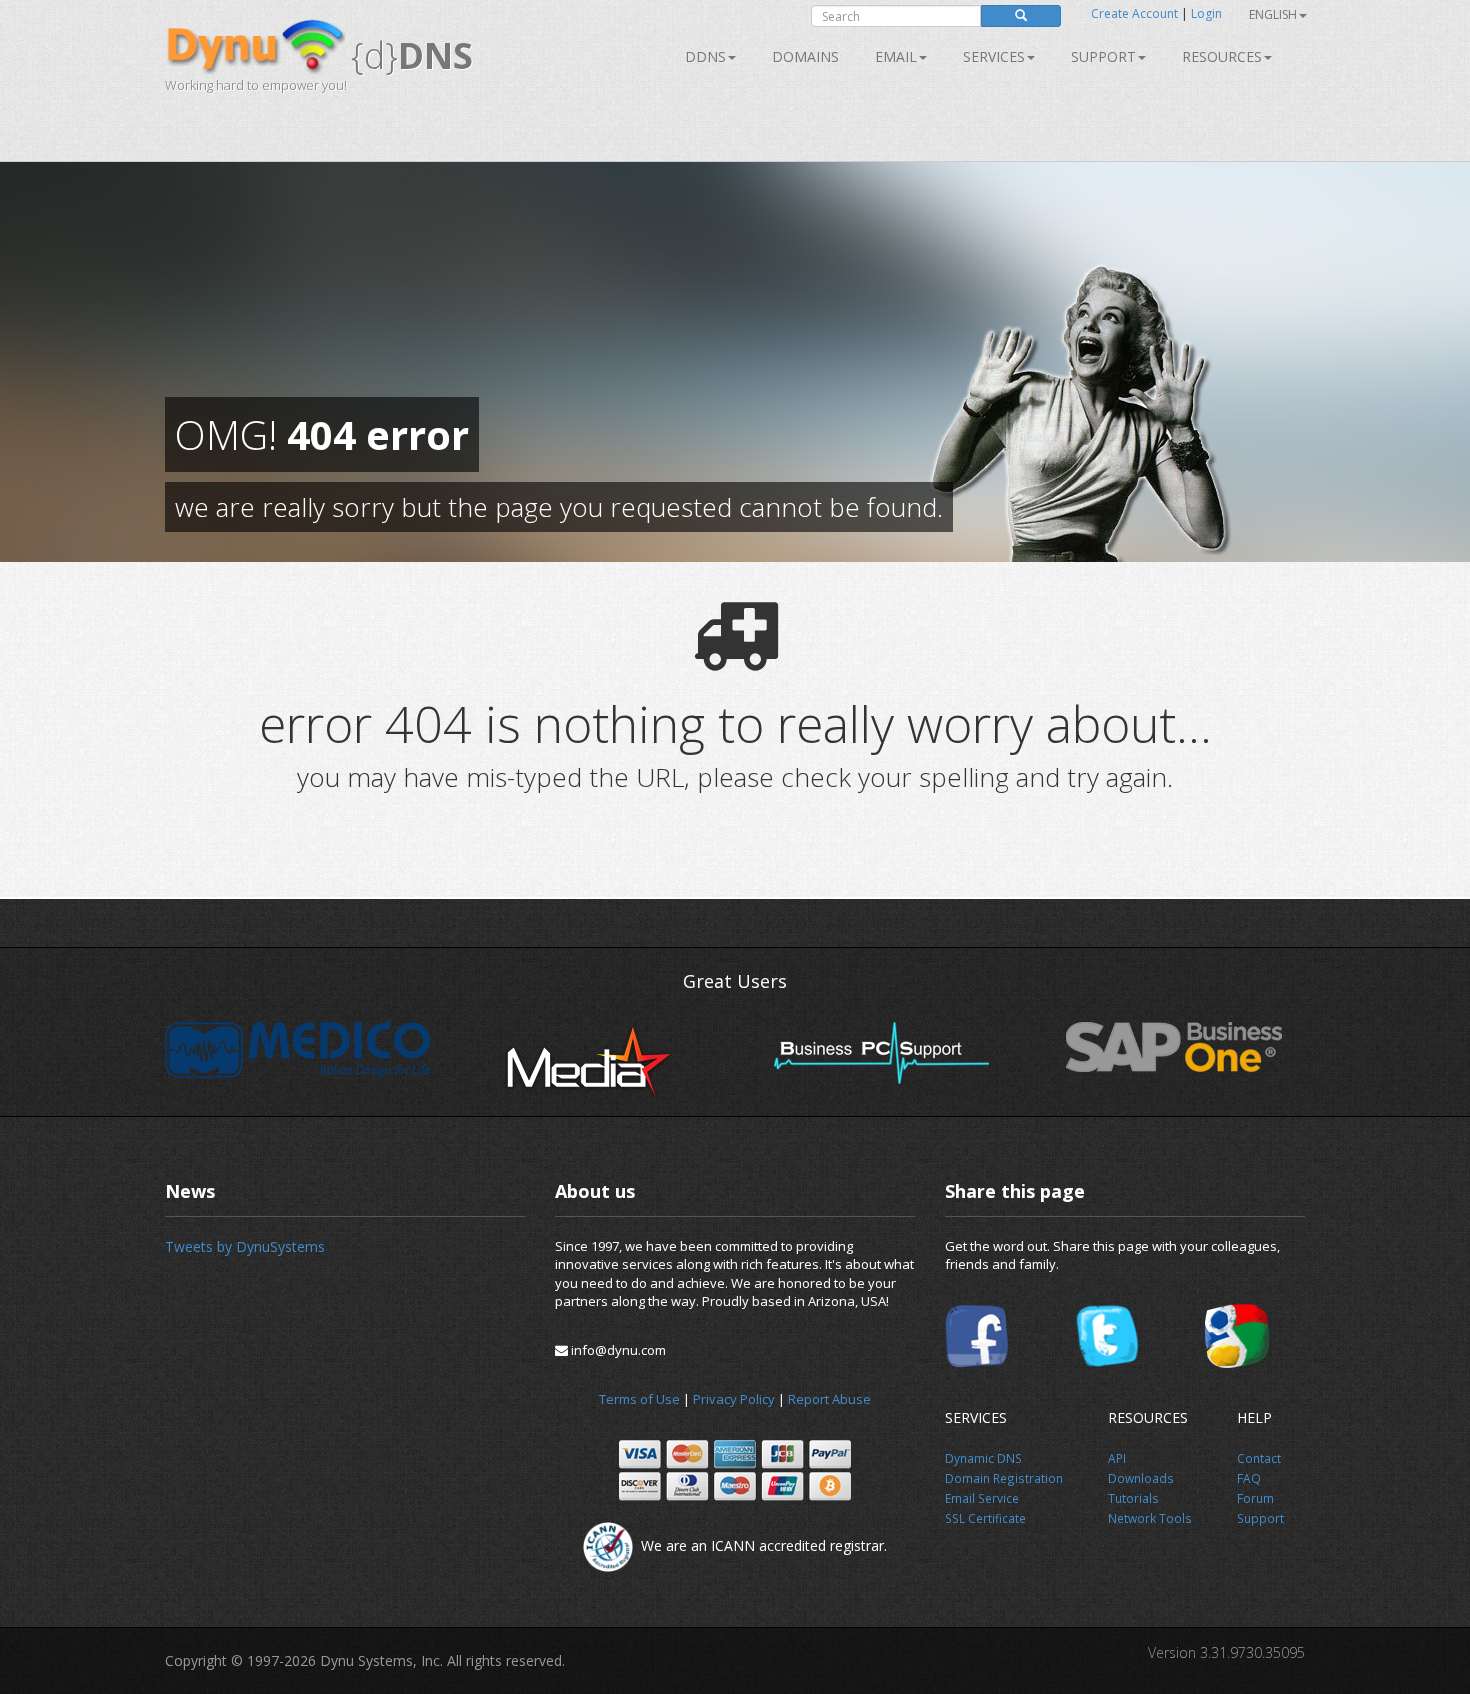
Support (1103, 56)
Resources (1222, 56)
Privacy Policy (734, 1399)
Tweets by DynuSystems (245, 1246)
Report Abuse (829, 1399)
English (1273, 14)
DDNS (705, 56)
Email (896, 56)
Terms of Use (639, 1399)
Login (1206, 13)
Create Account (1134, 13)
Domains (805, 56)
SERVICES (994, 56)
